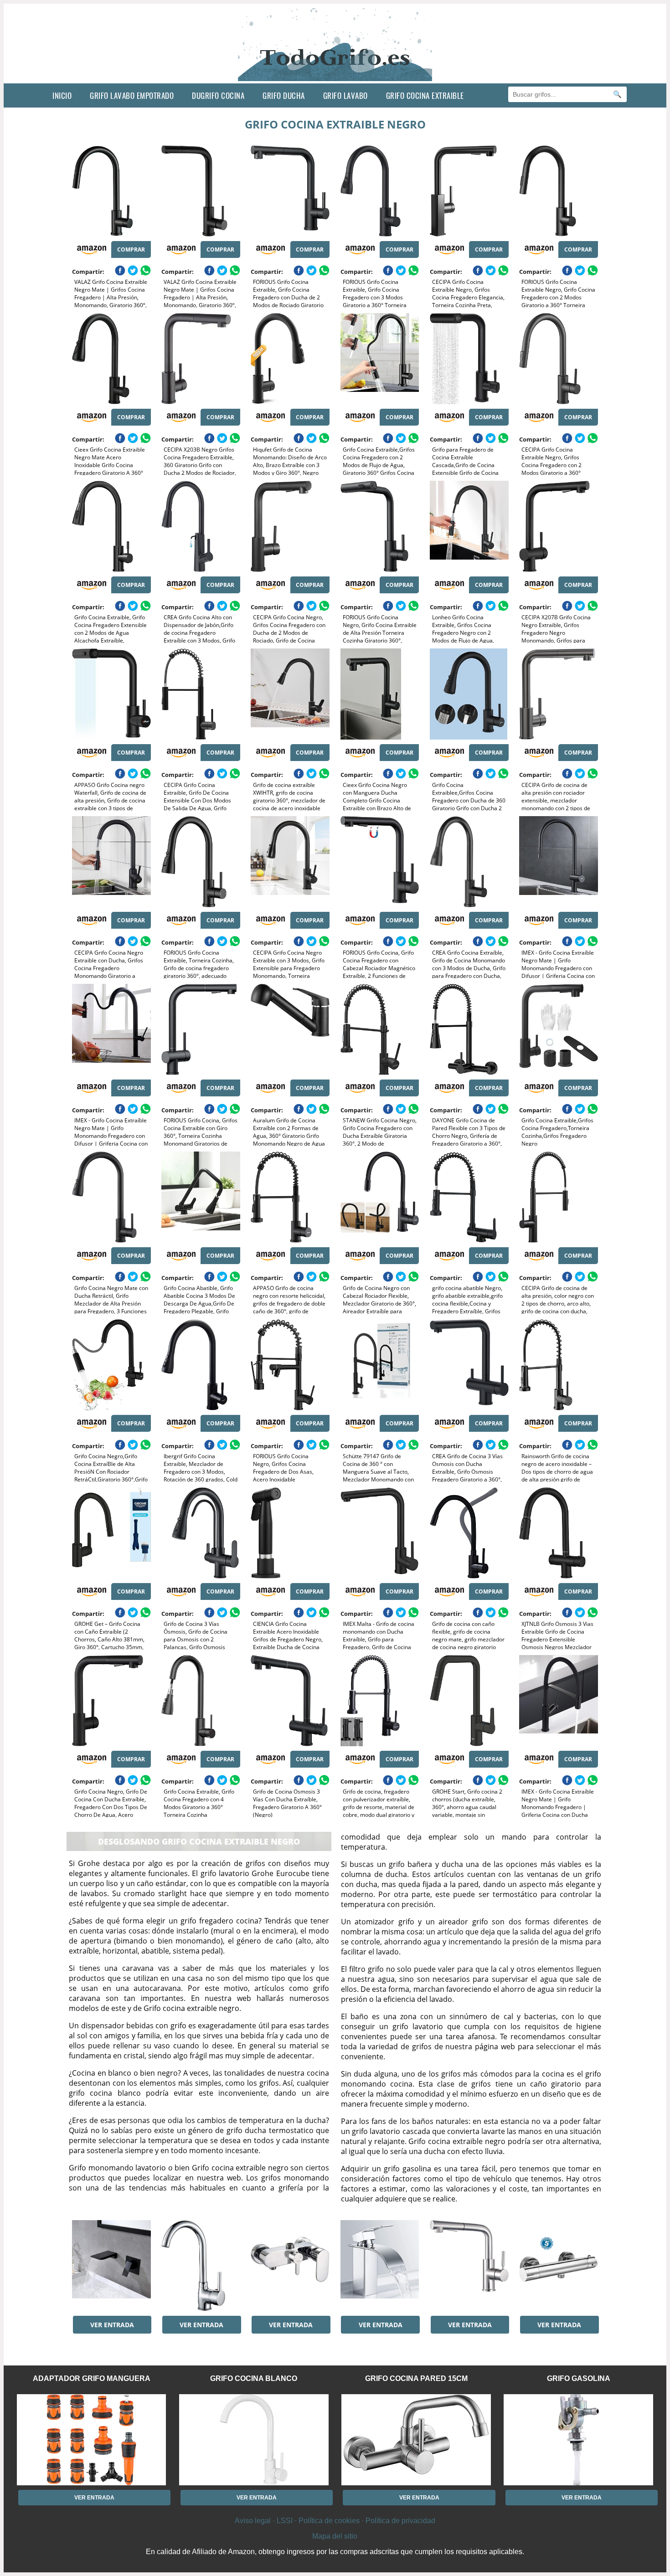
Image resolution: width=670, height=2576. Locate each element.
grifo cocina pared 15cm (416, 2378)
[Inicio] (335, 76)
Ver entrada (112, 2325)
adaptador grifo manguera (92, 2378)
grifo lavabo (345, 95)
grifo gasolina (579, 2378)
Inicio (62, 95)
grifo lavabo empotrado (132, 95)
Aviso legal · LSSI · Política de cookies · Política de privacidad (335, 2521)
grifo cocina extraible (425, 95)
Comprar (131, 249)
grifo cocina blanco (254, 2378)
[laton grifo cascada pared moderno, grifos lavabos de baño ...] (111, 2266)
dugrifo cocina (218, 95)
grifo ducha (284, 95)
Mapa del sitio (335, 2536)
